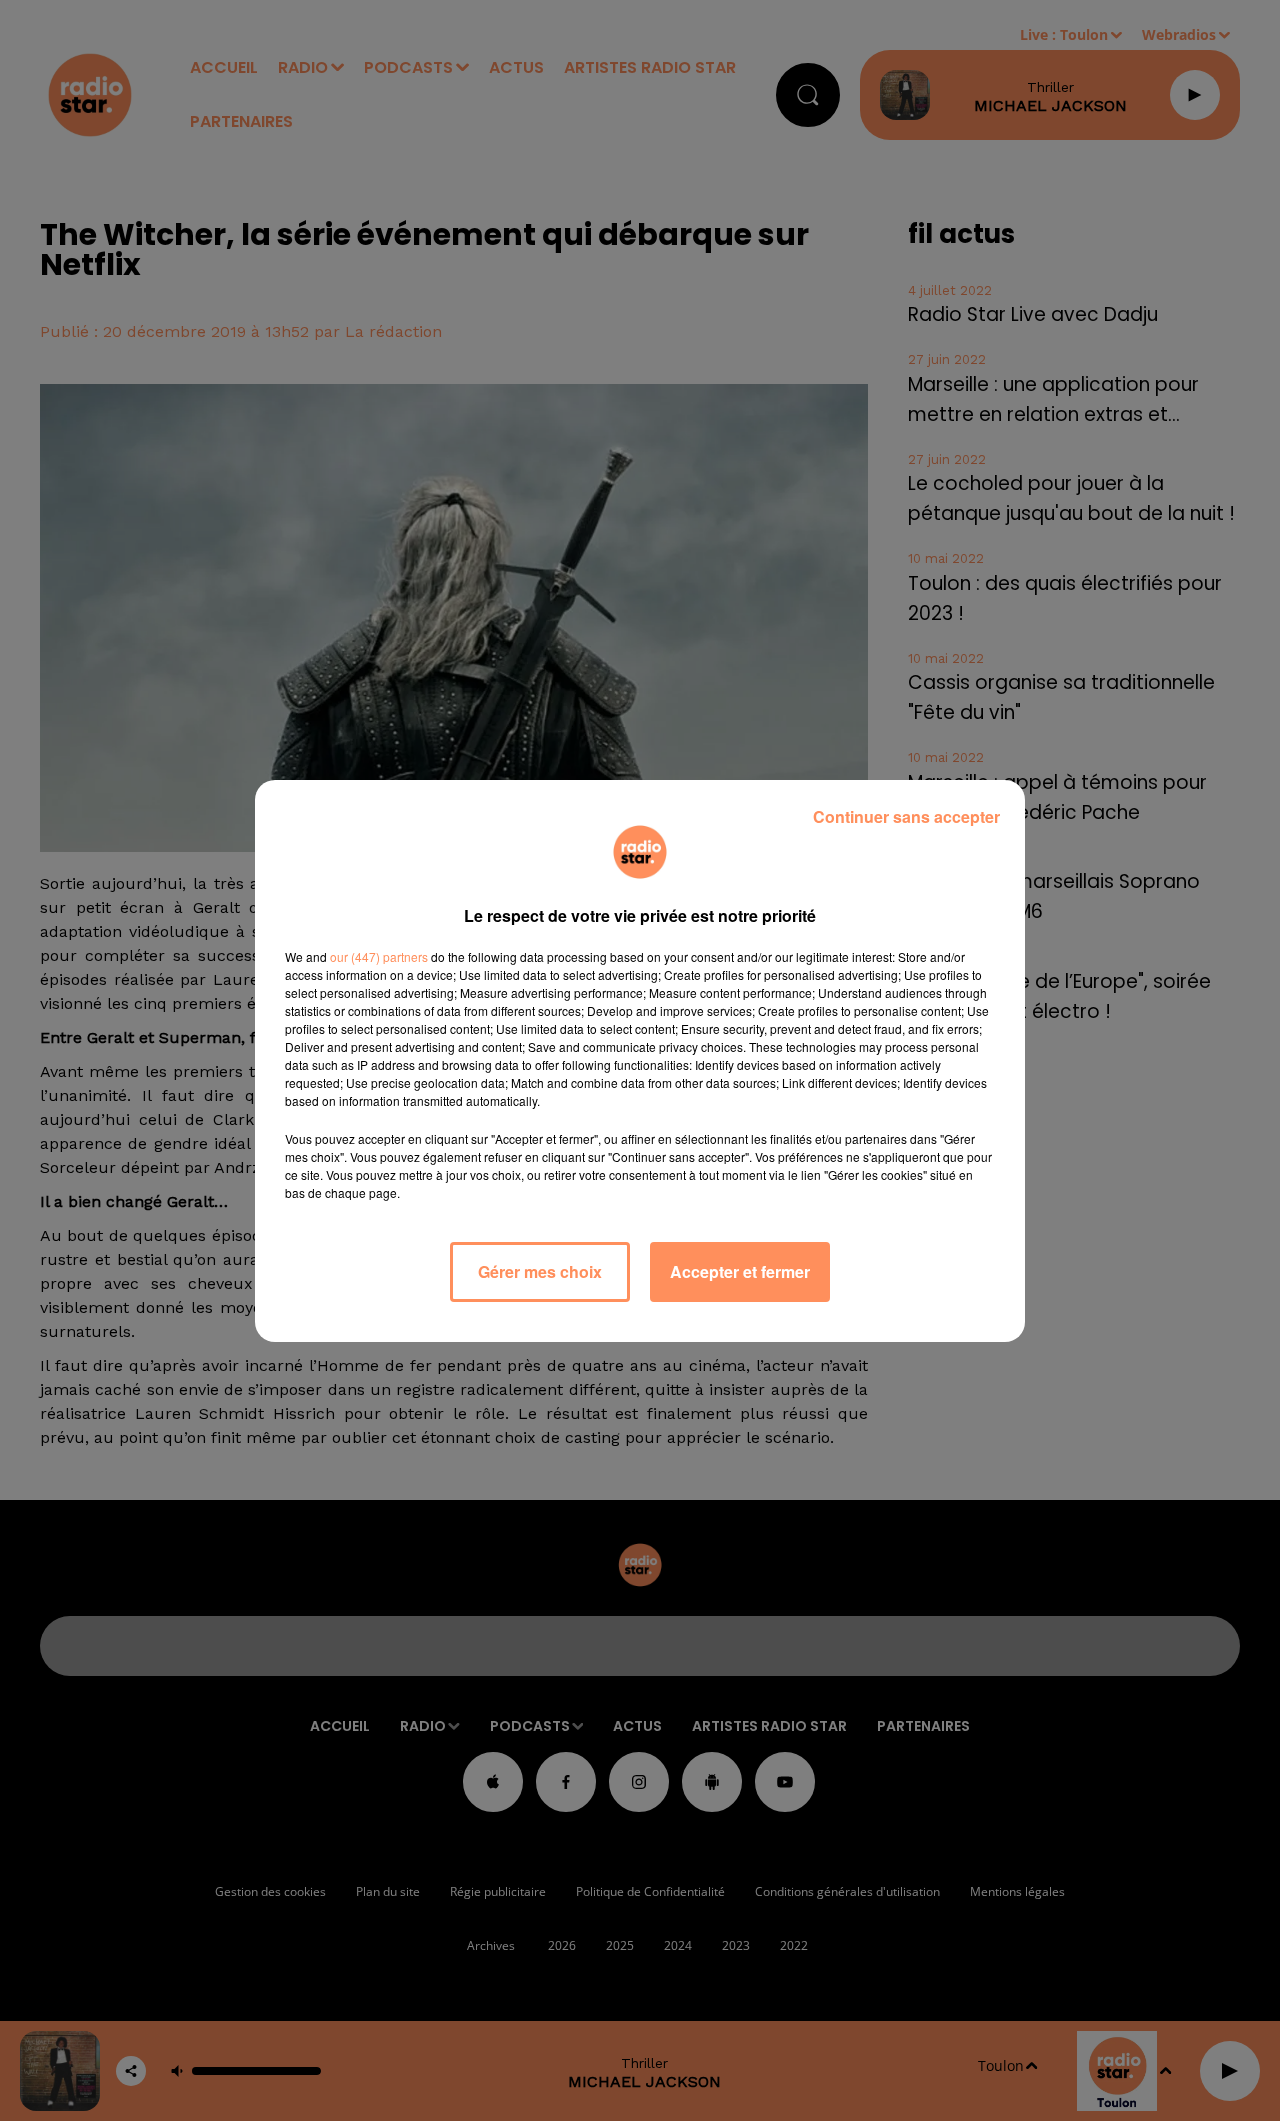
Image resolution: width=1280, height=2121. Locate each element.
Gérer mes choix (540, 1271)
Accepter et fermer (740, 1271)
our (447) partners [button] (379, 956)
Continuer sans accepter (906, 816)
